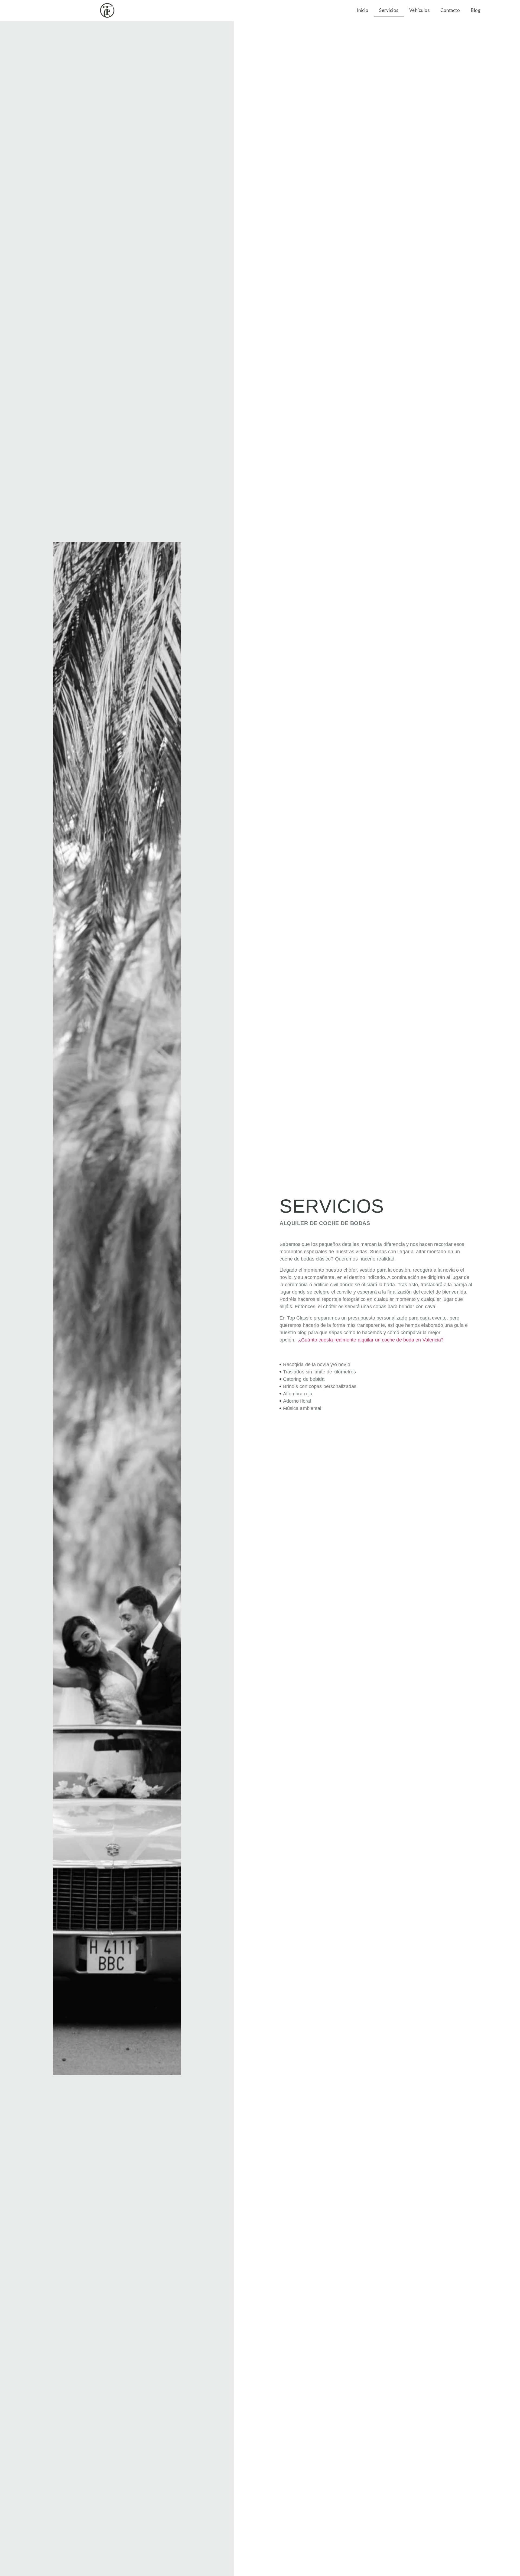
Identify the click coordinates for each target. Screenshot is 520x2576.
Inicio (363, 10)
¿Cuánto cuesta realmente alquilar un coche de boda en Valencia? (371, 1340)
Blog (476, 10)
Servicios (389, 10)
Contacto (450, 10)
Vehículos (420, 10)
